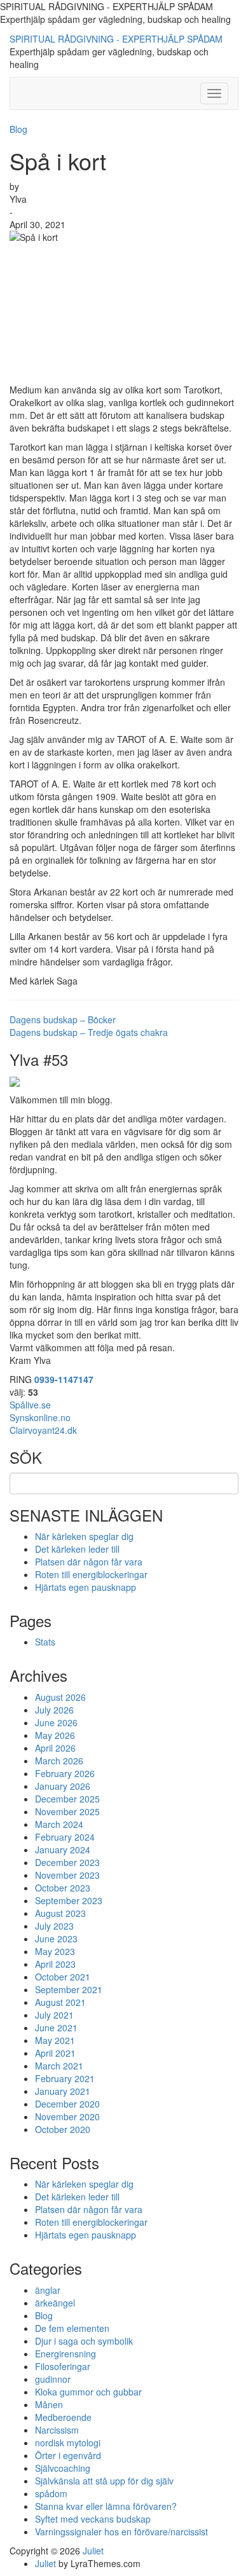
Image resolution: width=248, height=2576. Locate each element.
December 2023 (67, 1862)
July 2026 (54, 1710)
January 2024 (63, 1850)
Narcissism (57, 2430)
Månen (49, 2404)
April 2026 (55, 1748)
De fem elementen (72, 2328)
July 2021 (54, 2015)
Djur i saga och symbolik (84, 2341)
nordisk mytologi (68, 2443)
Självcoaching (63, 2468)
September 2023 (69, 1900)
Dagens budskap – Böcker (63, 1019)
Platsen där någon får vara (89, 1562)
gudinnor (53, 2379)
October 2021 (63, 1977)
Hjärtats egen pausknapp (86, 1587)
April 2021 (55, 2053)
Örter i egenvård (68, 2455)
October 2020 (63, 2129)
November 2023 (67, 1875)
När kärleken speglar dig (84, 1536)
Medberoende (63, 2417)
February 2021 (65, 2078)
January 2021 (63, 2091)
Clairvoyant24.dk (43, 1430)
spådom (51, 2493)
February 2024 (65, 1837)
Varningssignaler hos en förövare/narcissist (121, 2532)
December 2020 (67, 2104)
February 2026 (65, 1773)
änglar (48, 2290)
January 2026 (63, 1786)
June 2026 (56, 1722)
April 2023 (55, 1964)
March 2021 (59, 2066)
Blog (18, 129)
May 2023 (55, 1951)
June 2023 (56, 1939)
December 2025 (67, 1799)
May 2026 (55, 1735)
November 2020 (67, 2116)
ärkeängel (55, 2303)
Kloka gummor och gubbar (88, 2392)
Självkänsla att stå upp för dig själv (104, 2481)
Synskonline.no (40, 1417)
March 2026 (59, 1761)
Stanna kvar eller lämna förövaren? (106, 2506)
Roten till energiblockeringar (91, 1574)
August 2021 (60, 2002)
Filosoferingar (63, 2366)
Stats (45, 1642)
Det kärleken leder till (77, 1549)
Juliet (93, 2551)
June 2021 (56, 2027)
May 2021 (55, 2040)
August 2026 (60, 1697)
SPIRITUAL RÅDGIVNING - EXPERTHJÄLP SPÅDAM (116, 39)
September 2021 (69, 1989)
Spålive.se (30, 1405)
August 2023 (60, 1913)
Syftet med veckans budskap (93, 2519)
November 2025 (67, 1811)
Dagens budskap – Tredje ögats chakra (89, 1032)
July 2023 (54, 1926)
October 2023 (63, 1888)
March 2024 (59, 1824)
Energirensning (65, 2354)
